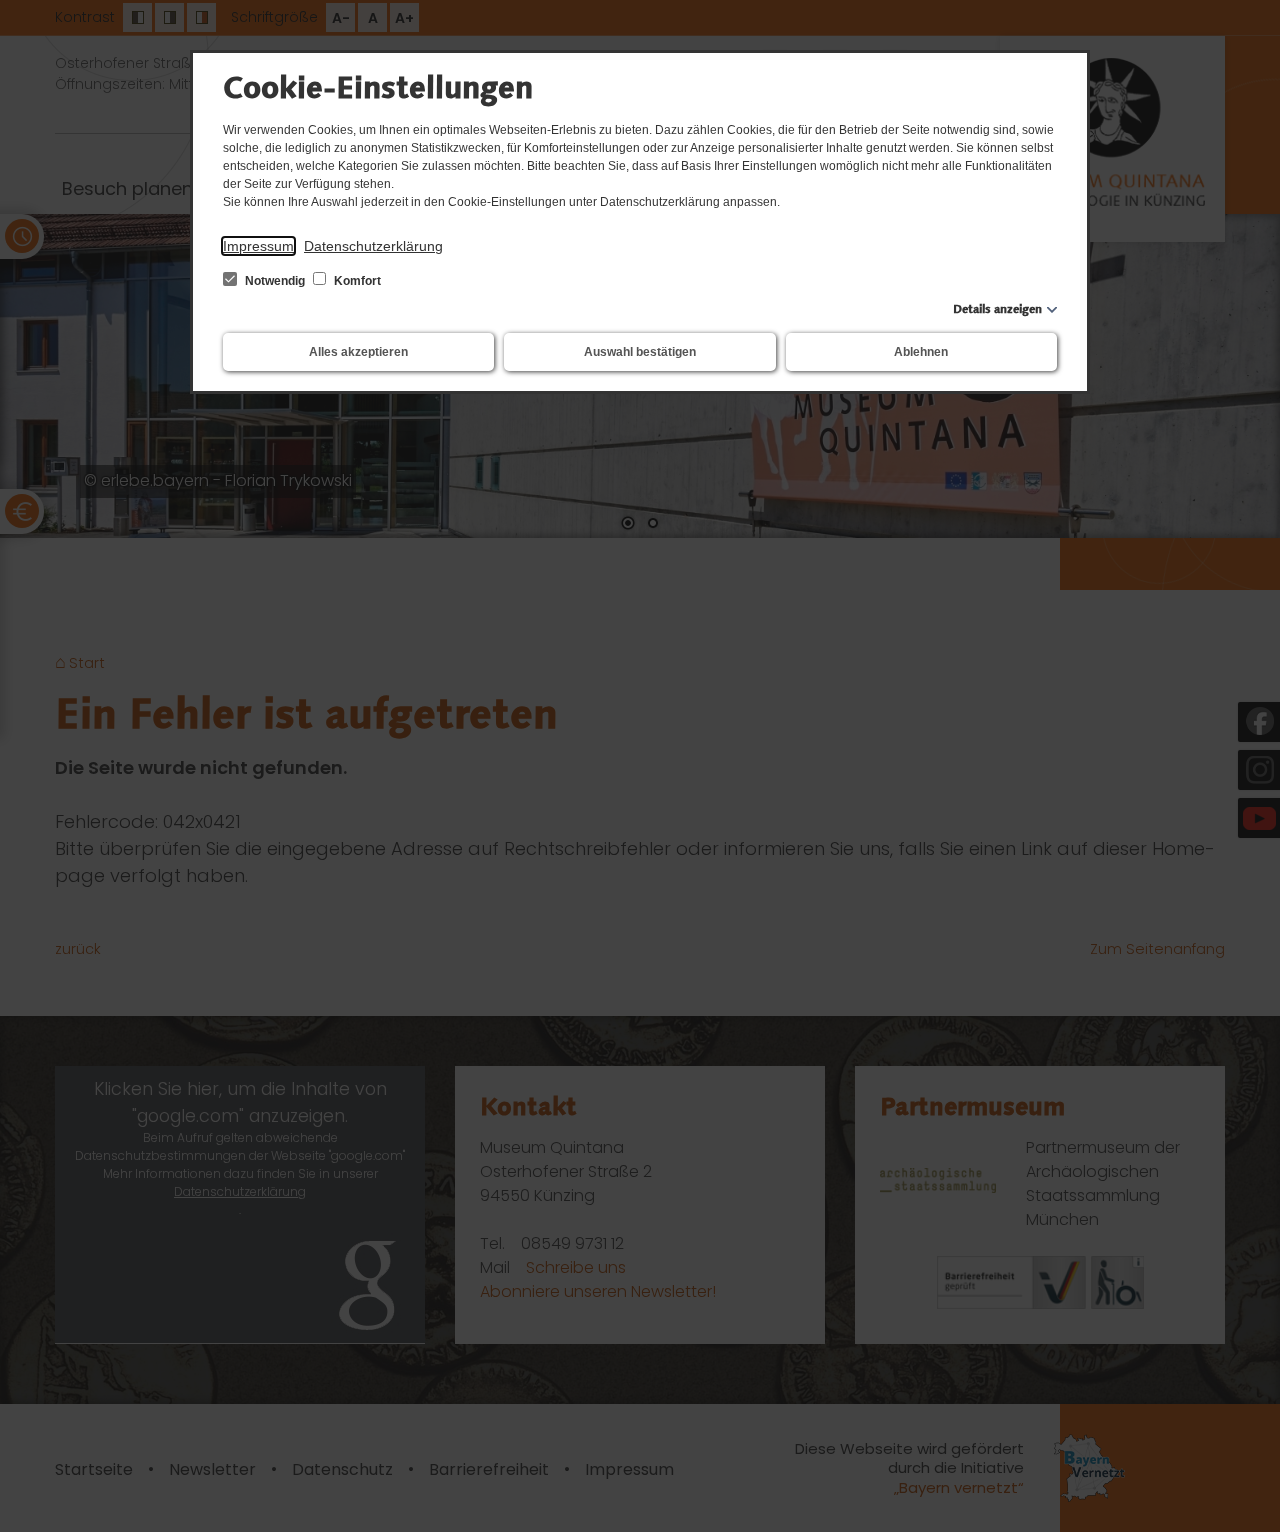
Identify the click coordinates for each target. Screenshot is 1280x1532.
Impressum (258, 246)
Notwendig (275, 281)
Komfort (356, 281)
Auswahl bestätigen (640, 352)
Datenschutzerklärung (373, 246)
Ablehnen (921, 352)
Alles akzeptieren (358, 352)
